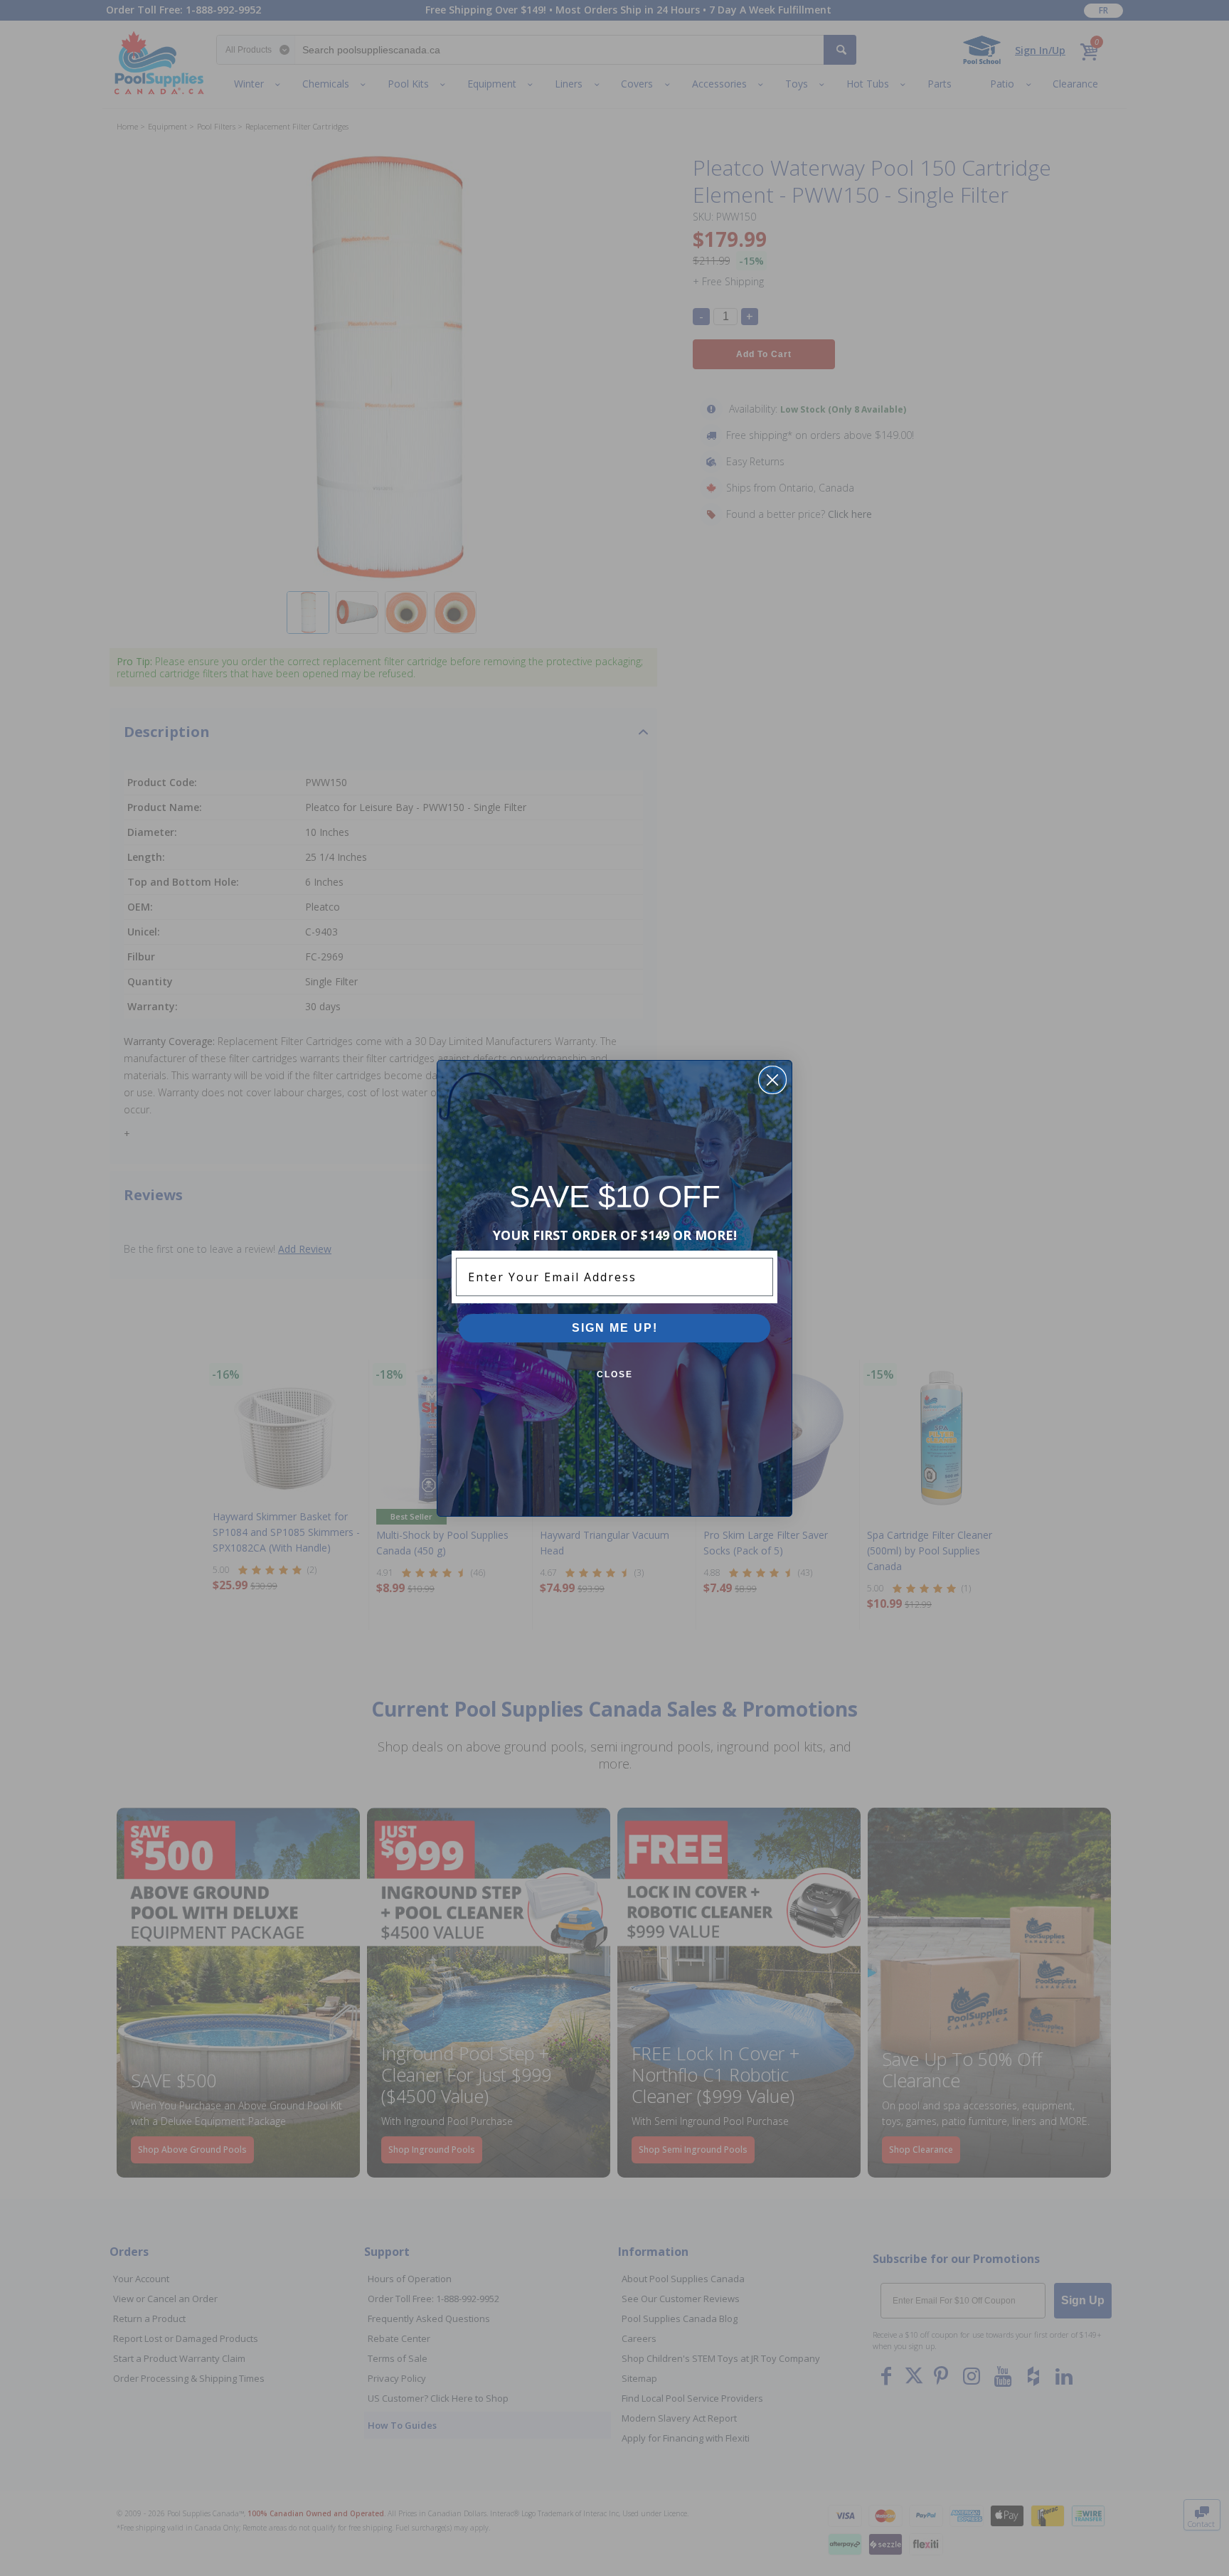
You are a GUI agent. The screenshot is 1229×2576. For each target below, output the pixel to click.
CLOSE (615, 1374)
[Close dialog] (772, 1080)
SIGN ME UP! (615, 1328)
